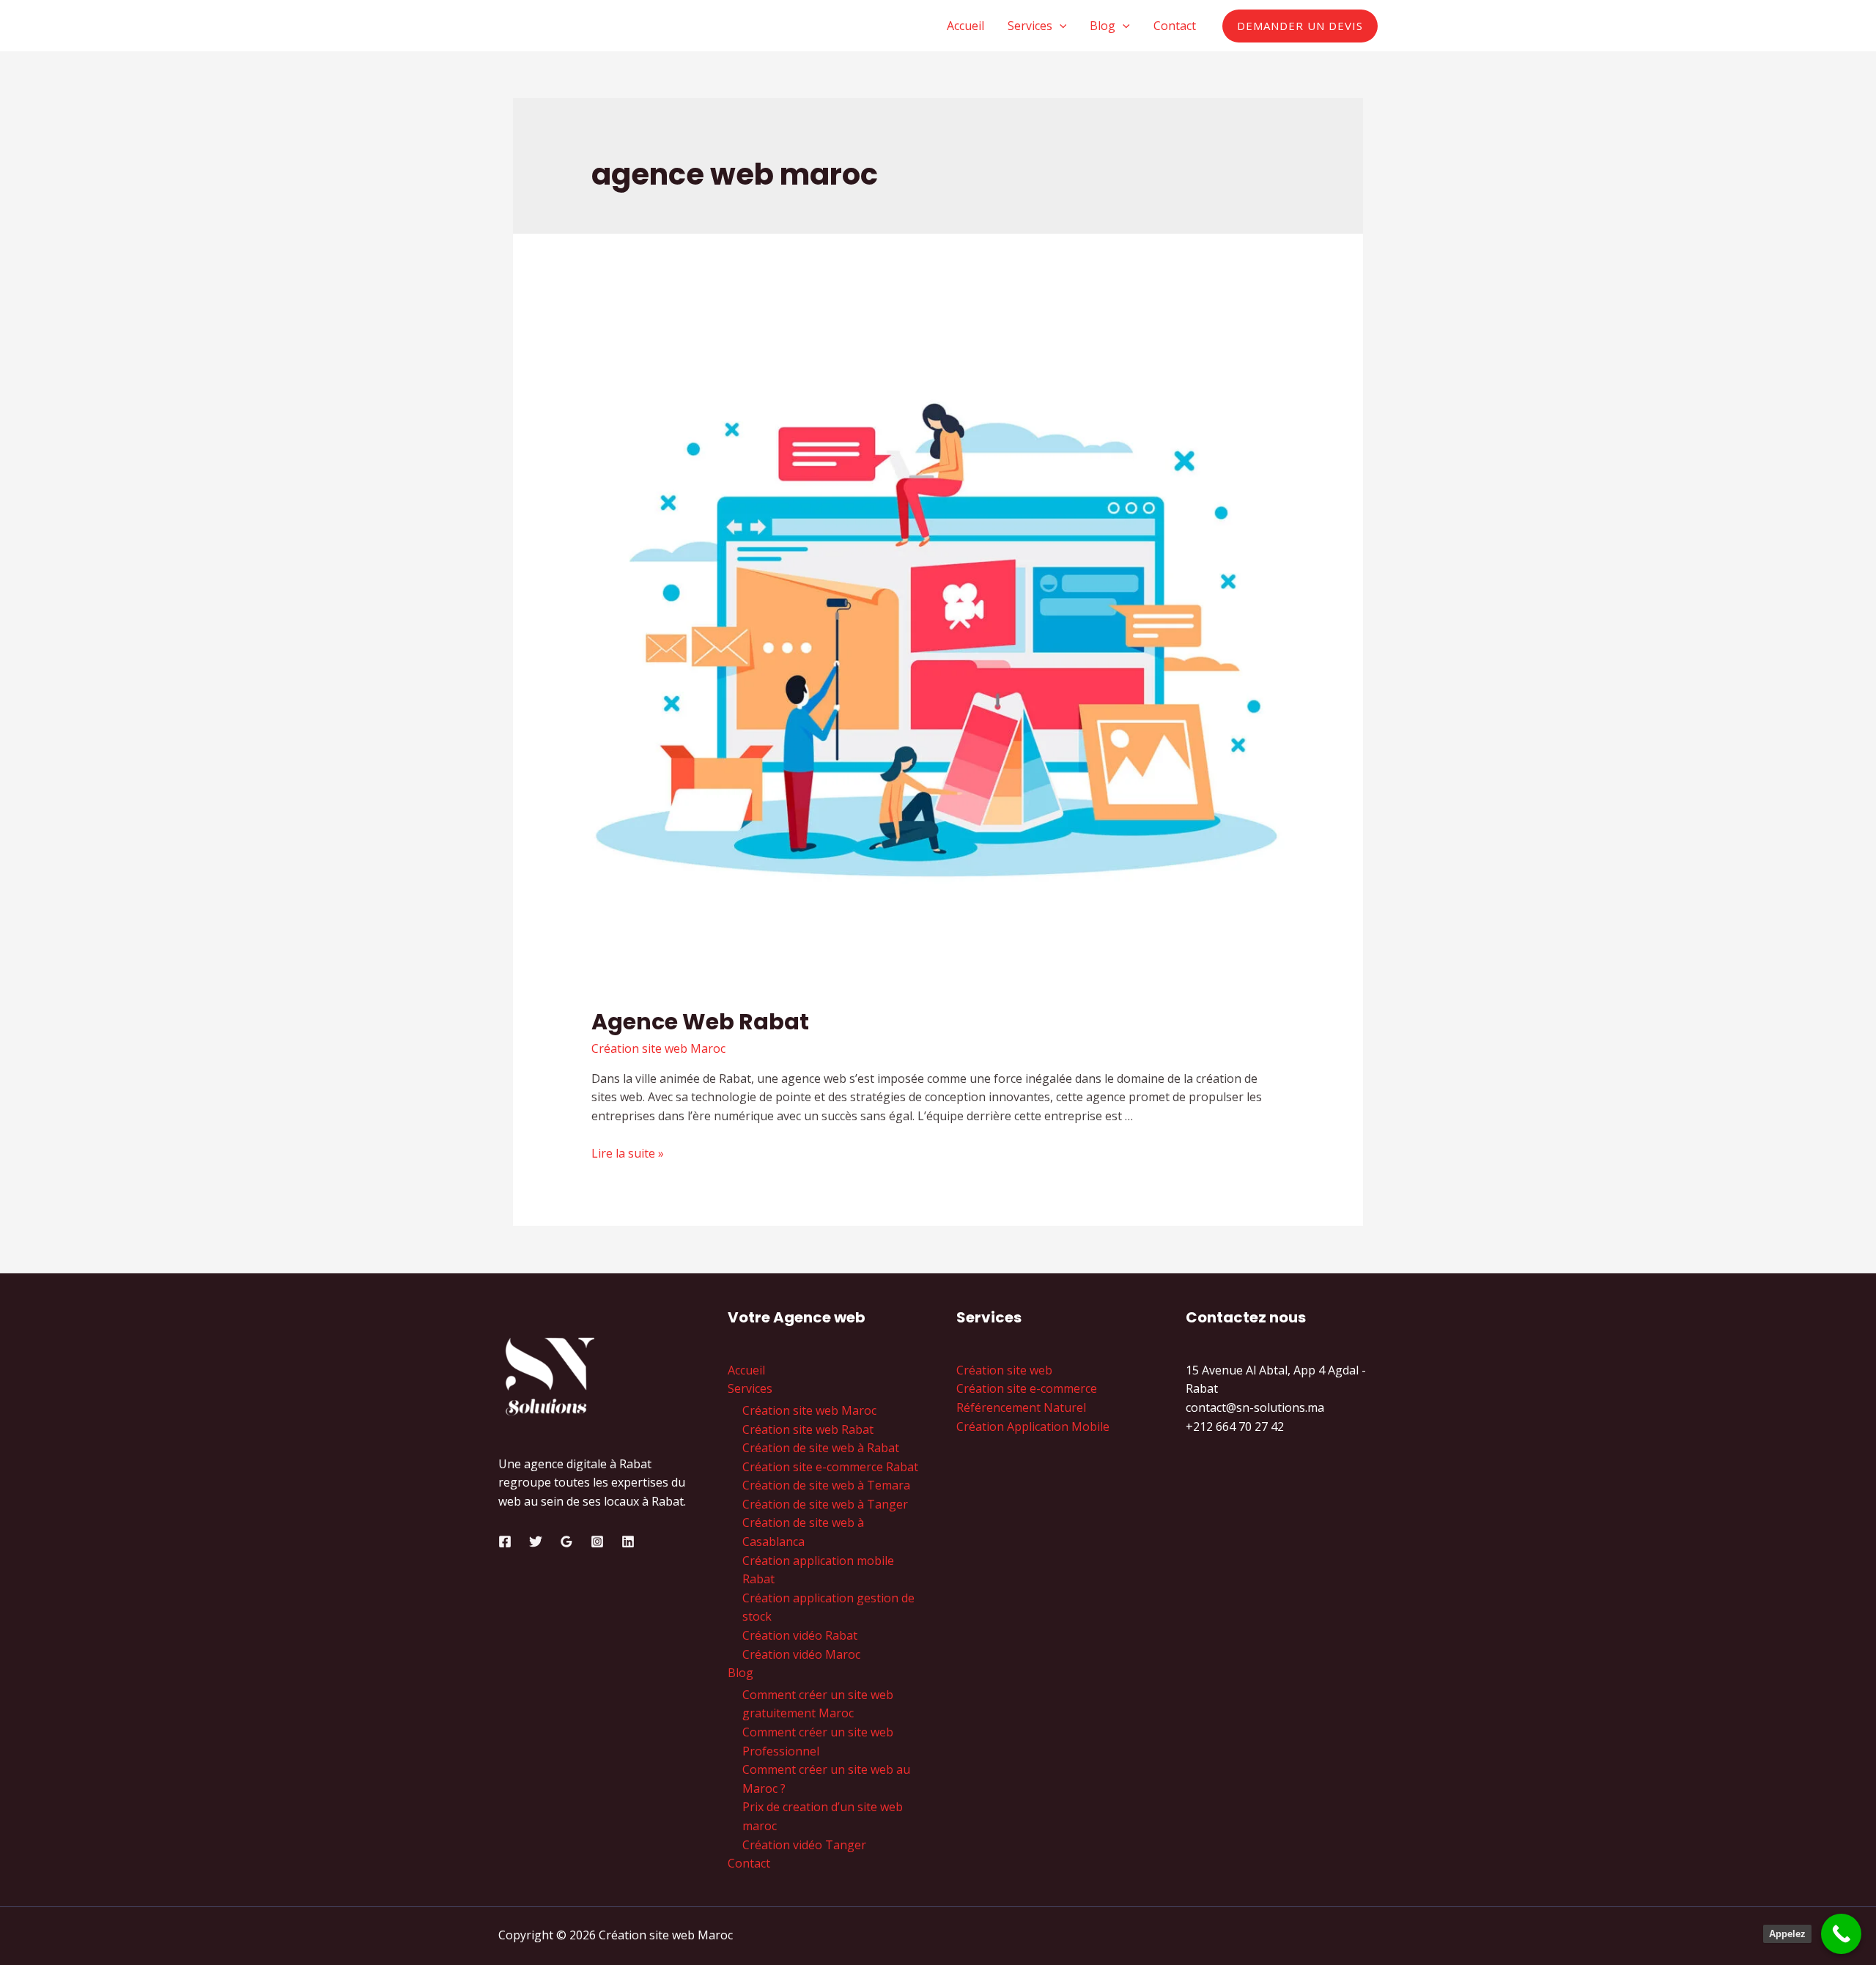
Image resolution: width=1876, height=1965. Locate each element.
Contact (1175, 26)
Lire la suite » (628, 1153)
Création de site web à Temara (826, 1485)
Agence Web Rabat (700, 1022)
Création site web (1004, 1370)
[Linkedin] (628, 1542)
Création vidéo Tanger (804, 1845)
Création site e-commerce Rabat (830, 1467)
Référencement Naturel (1021, 1407)
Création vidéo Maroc (801, 1654)
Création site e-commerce (1027, 1388)
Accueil (965, 26)
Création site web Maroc (658, 1048)
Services (1030, 26)
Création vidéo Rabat (800, 1635)
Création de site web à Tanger (825, 1504)
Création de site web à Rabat (821, 1448)
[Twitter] (536, 1542)
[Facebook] (505, 1542)
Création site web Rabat (808, 1429)
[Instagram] (597, 1542)
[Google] (566, 1542)
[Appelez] (1841, 1934)
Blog (1103, 26)
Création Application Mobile (1033, 1426)
